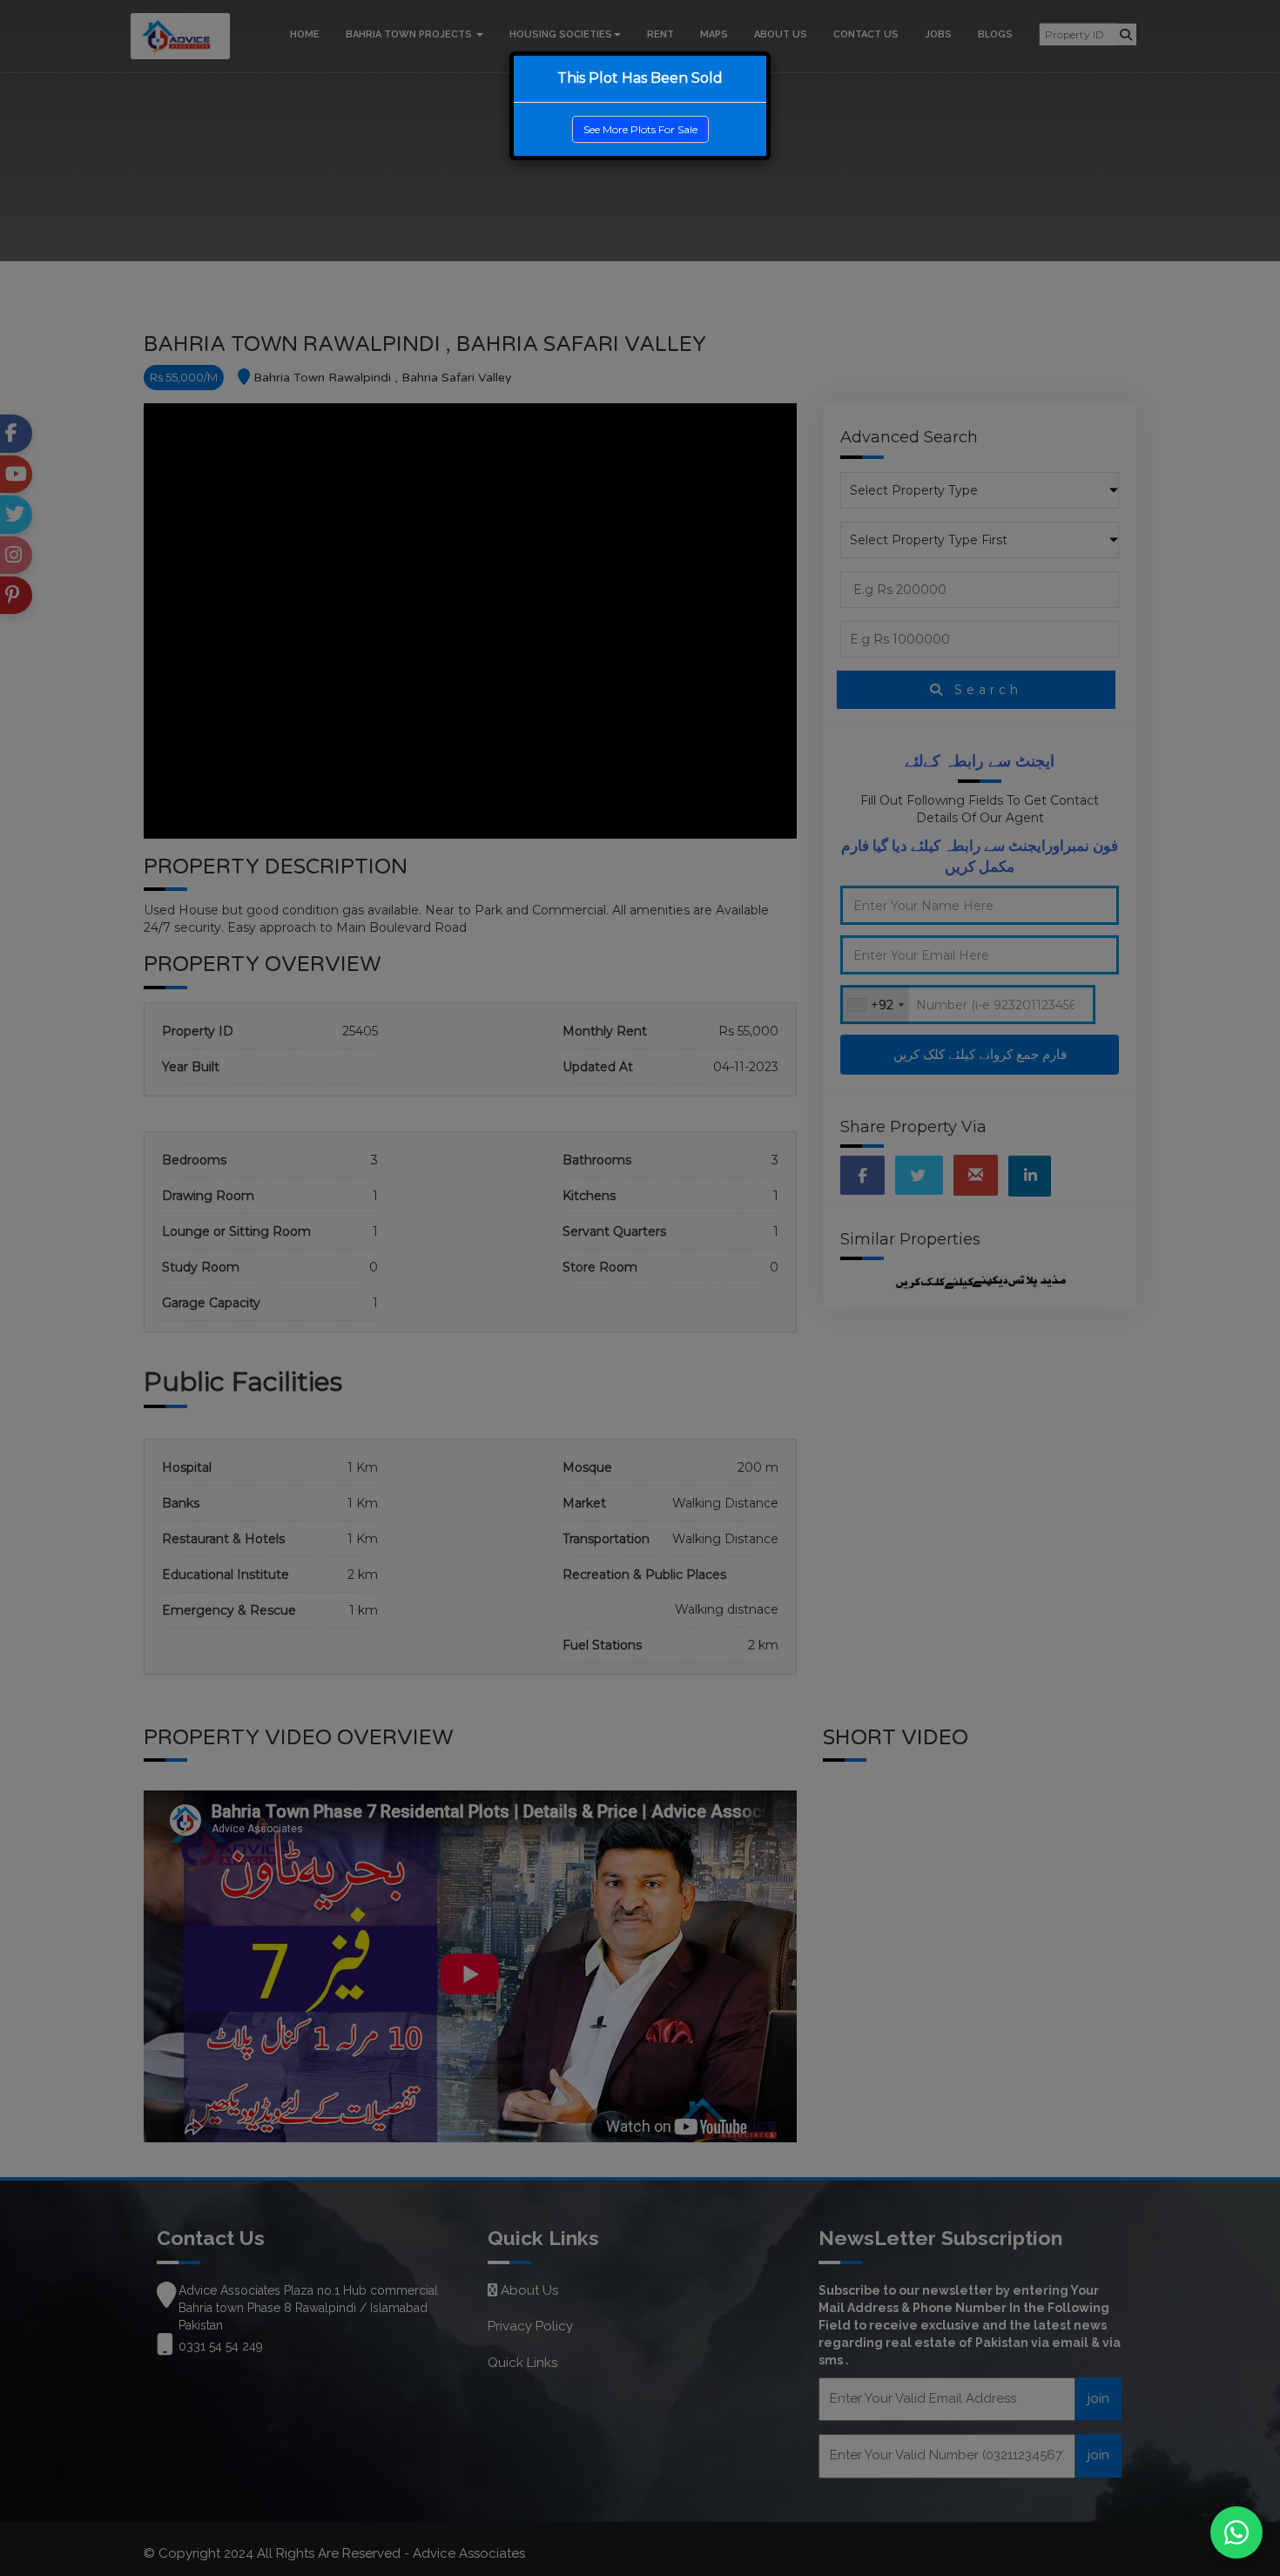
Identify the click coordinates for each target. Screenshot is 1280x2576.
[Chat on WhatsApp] (1236, 2532)
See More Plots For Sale (640, 129)
